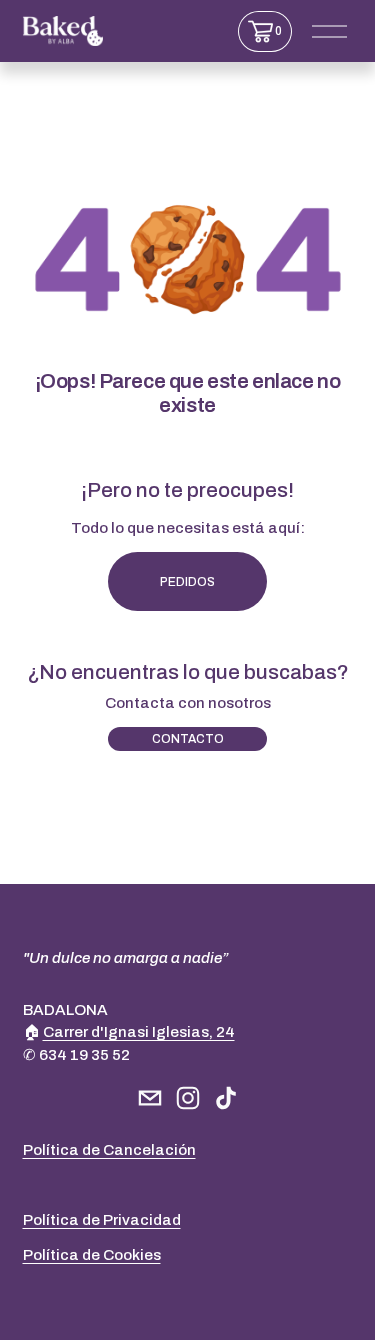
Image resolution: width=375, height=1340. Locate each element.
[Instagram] (188, 1098)
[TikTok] (226, 1098)
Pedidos (187, 582)
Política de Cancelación (109, 1150)
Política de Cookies (92, 1255)
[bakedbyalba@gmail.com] (150, 1098)
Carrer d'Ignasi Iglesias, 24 (139, 1032)
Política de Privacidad (102, 1220)
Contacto (188, 739)
